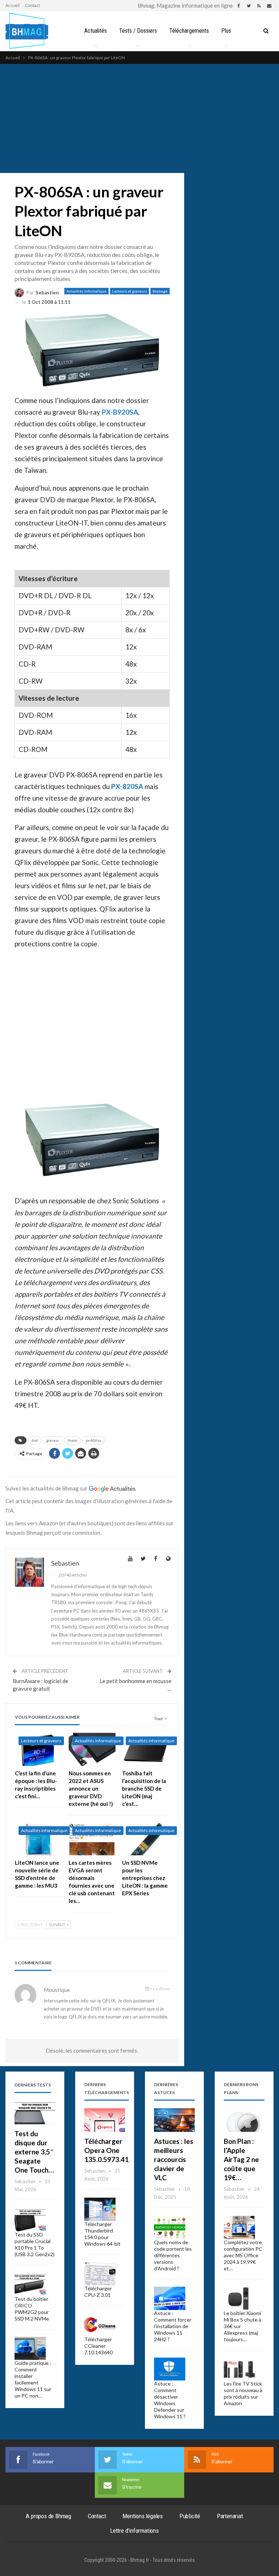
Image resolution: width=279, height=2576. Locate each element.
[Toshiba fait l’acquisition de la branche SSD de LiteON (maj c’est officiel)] (146, 1749)
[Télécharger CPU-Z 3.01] (100, 2274)
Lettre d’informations (134, 2531)
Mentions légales (143, 2516)
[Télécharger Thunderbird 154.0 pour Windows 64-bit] (100, 2209)
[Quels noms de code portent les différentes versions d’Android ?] (170, 2227)
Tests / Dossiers (138, 31)
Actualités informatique (86, 291)
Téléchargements (189, 31)
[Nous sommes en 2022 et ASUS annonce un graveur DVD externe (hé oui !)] (92, 1749)
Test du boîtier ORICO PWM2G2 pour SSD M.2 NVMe (32, 2309)
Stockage (160, 291)
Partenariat (230, 2516)
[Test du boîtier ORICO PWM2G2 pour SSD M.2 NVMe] (30, 2284)
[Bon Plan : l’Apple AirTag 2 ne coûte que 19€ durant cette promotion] (244, 2120)
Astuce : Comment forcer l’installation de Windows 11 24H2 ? (173, 2326)
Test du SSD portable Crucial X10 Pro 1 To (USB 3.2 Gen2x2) (35, 2244)
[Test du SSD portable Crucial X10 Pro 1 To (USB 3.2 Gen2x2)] (30, 2220)
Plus (226, 31)
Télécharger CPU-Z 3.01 (98, 2292)
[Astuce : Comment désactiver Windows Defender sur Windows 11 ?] (170, 2369)
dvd (35, 1440)
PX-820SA (127, 786)
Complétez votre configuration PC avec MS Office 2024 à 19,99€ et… (243, 2255)
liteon (72, 1440)
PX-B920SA (120, 412)
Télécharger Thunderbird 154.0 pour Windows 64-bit (102, 2234)
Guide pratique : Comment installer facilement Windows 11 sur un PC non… (33, 2379)
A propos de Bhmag (48, 2516)
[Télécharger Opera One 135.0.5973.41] (105, 2120)
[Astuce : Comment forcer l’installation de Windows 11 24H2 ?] (170, 2298)
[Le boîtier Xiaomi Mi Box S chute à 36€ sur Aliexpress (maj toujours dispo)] (239, 2298)
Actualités (96, 31)
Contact (33, 5)
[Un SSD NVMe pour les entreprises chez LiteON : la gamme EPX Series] (146, 1839)
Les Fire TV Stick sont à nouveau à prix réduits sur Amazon (243, 2393)
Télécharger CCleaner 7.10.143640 (98, 2346)
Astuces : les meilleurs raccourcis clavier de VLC (174, 2159)
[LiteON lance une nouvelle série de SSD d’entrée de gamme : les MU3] (39, 1839)
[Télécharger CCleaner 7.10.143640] (100, 2325)
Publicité (190, 2516)
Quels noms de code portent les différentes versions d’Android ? (173, 2255)
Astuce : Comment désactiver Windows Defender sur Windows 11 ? (170, 2400)
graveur (53, 1440)
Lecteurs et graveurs (130, 291)
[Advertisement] (139, 118)
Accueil (13, 5)
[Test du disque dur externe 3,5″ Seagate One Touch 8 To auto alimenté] (35, 2112)
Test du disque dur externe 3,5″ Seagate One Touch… (34, 2152)
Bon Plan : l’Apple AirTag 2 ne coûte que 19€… (241, 2159)
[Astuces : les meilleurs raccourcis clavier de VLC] (174, 2120)
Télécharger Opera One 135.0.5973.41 (106, 2150)
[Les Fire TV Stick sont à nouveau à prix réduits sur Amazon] (239, 2369)
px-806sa (93, 1440)
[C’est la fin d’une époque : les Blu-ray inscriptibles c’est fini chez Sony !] (39, 1749)
